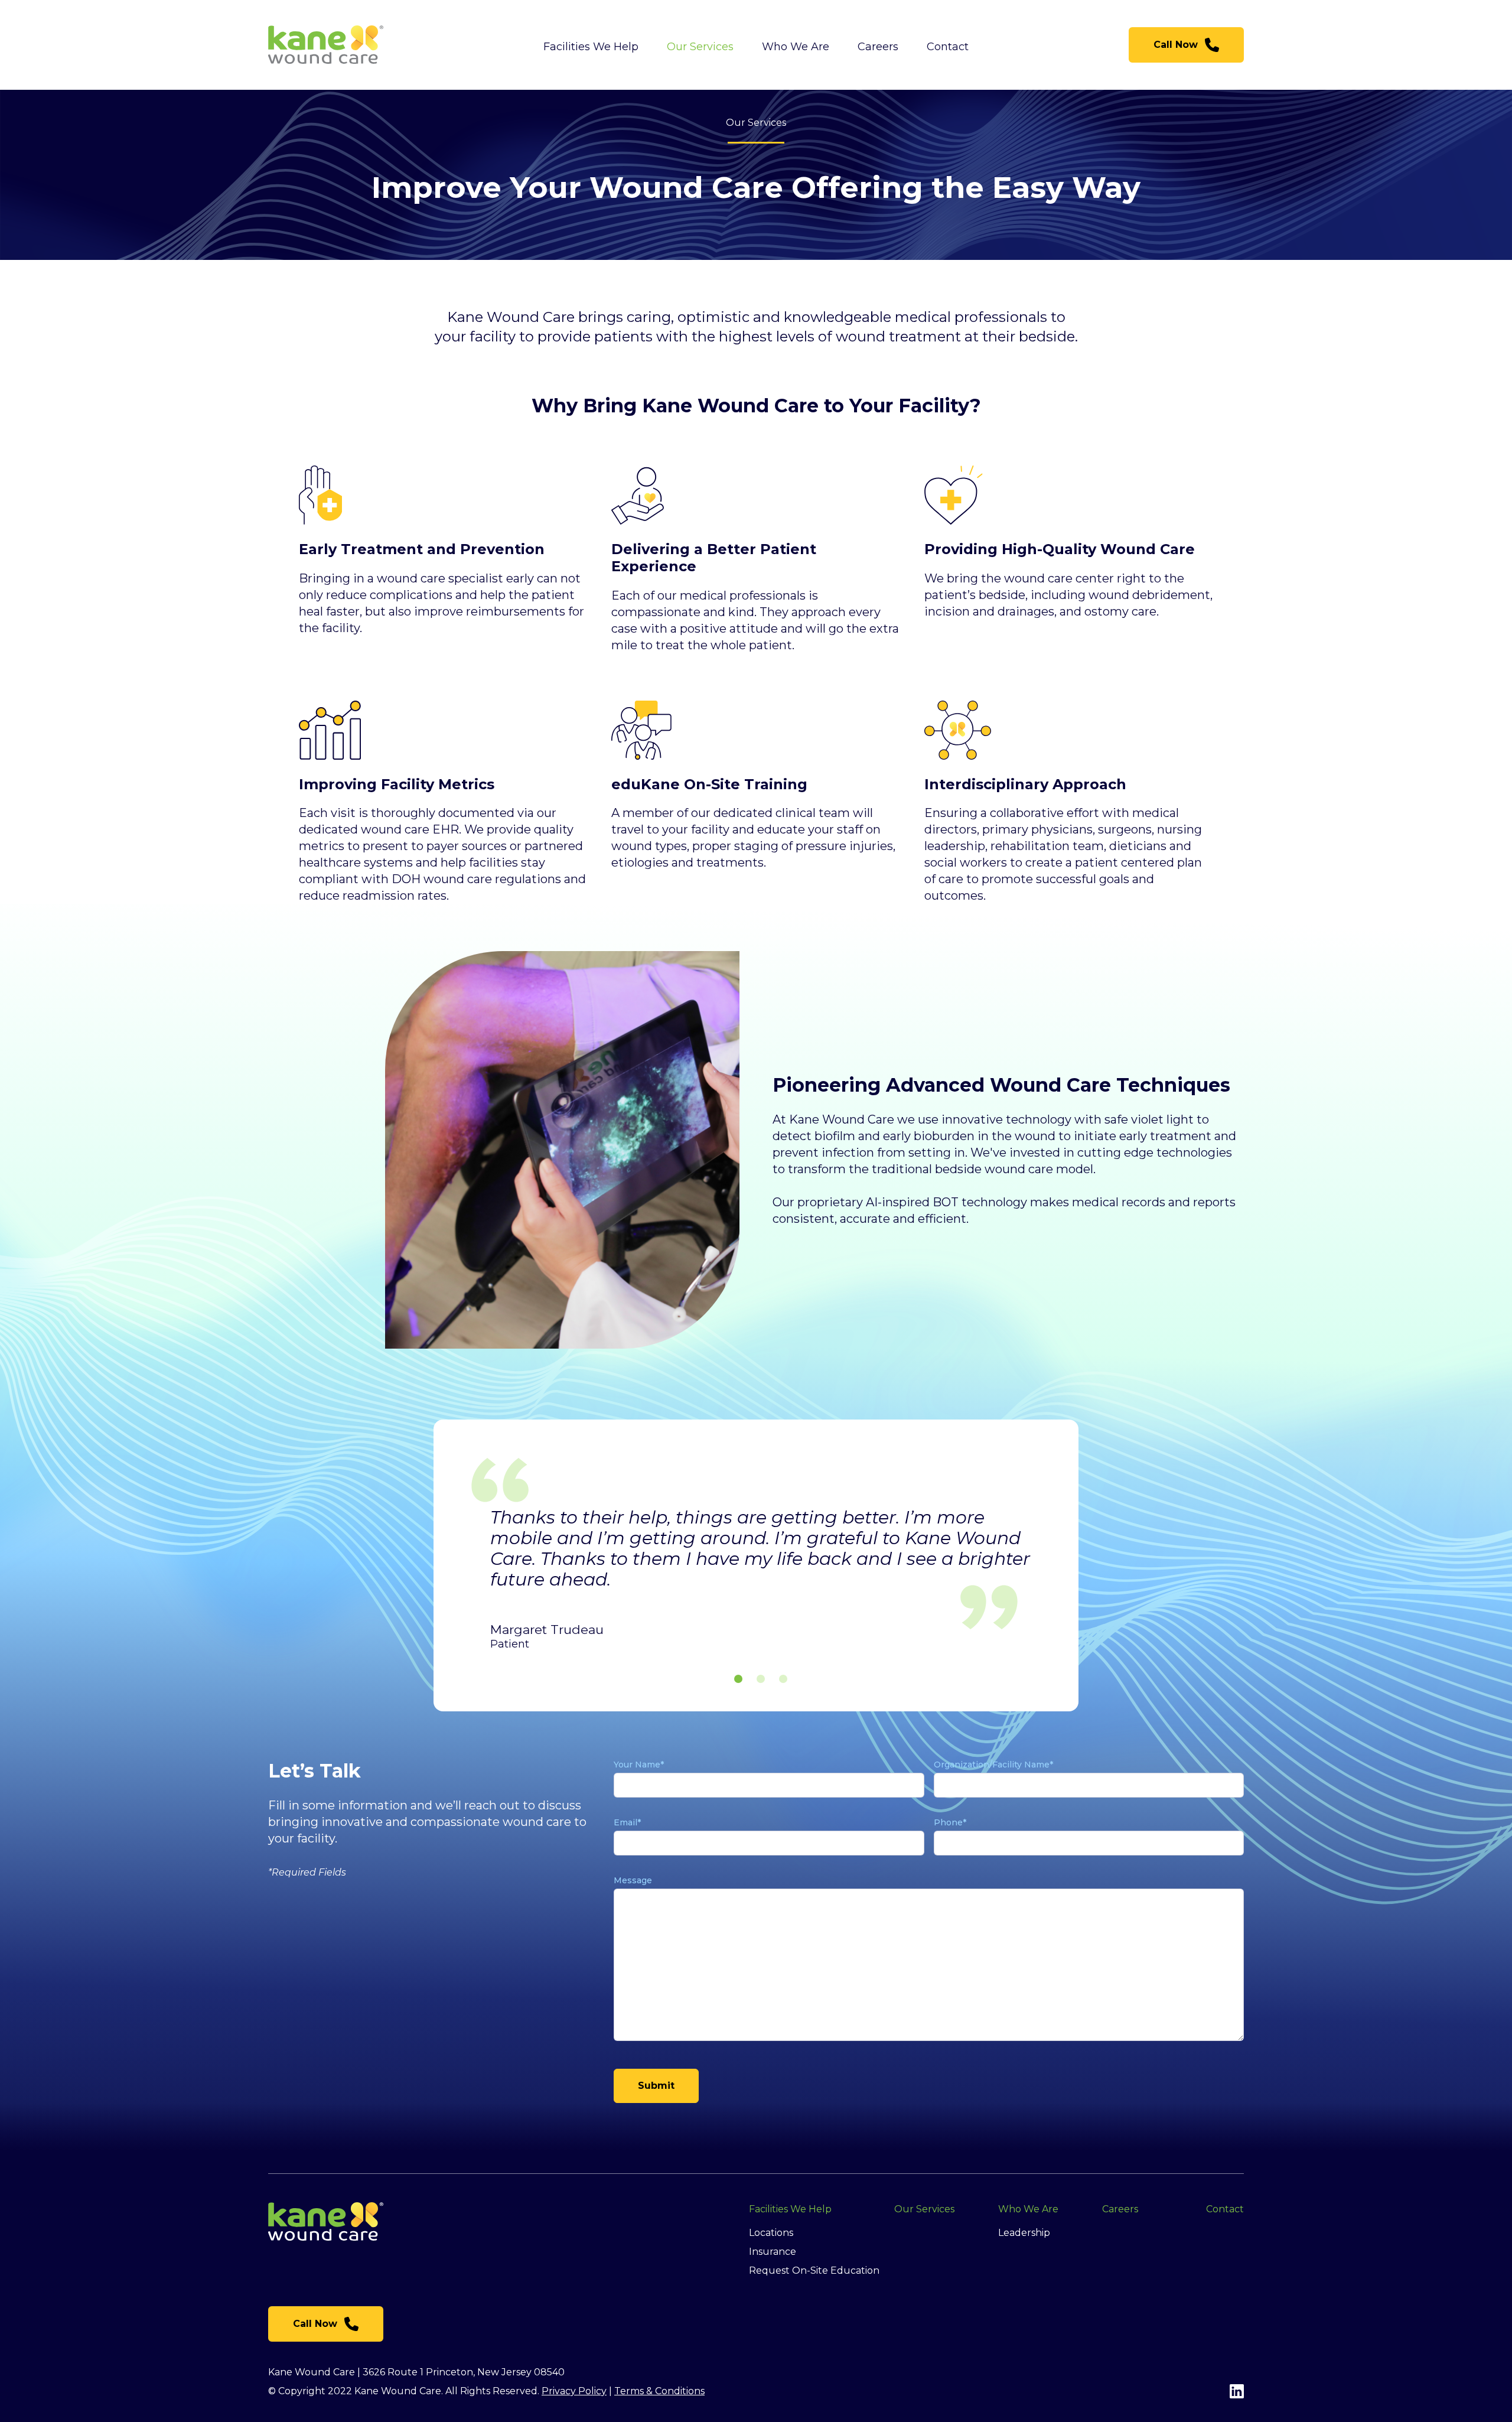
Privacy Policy (574, 2391)
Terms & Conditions (659, 2391)
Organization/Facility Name (993, 1765)
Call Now (1176, 45)
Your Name (639, 1765)
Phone (950, 1822)
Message (633, 1880)
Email (627, 1822)
